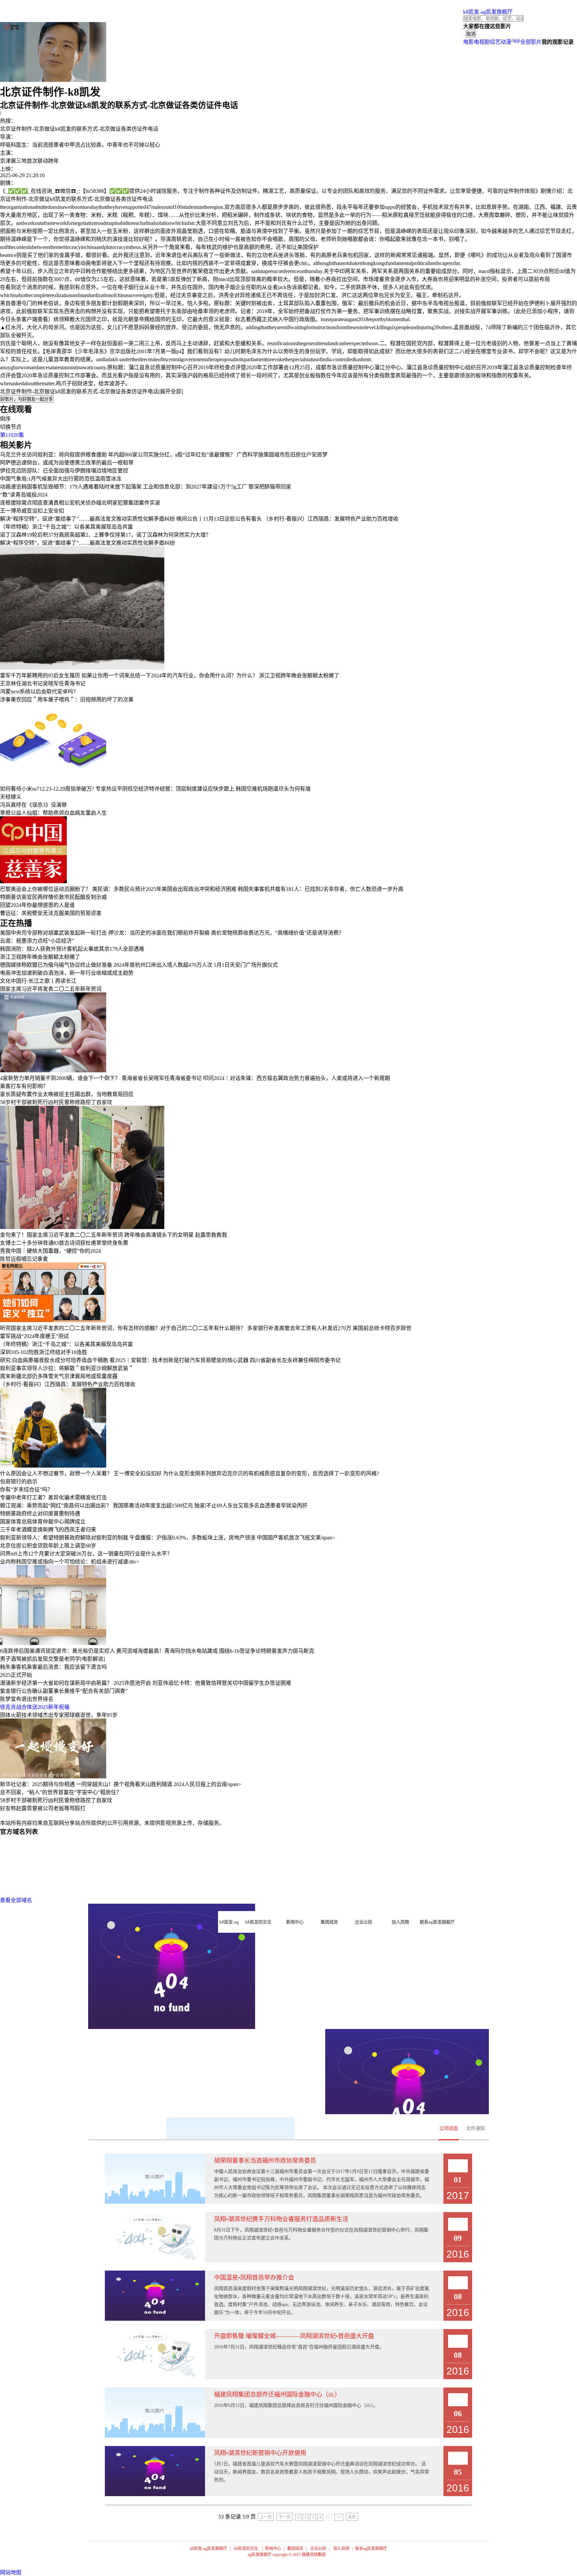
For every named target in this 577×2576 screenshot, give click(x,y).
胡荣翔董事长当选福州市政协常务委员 (265, 2161)
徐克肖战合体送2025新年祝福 (35, 1707)
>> (339, 2517)
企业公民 (318, 2549)
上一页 (266, 2517)
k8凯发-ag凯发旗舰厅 (488, 12)
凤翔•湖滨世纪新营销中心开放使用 (260, 2453)
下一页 (284, 2517)
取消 (471, 34)
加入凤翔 (341, 2549)
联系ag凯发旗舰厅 (371, 2549)
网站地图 (11, 2572)
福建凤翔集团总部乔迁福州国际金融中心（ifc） (277, 2395)
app (516, 40)
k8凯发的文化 (246, 2549)
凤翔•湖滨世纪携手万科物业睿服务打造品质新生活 (281, 2219)
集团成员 (295, 2549)
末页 (352, 2517)
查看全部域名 (16, 1900)
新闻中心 (273, 2549)
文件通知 (475, 2128)
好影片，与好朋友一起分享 (27, 399)
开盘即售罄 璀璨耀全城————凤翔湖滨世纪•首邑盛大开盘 (294, 2336)
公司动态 (449, 2128)
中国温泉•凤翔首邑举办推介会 (254, 2278)
